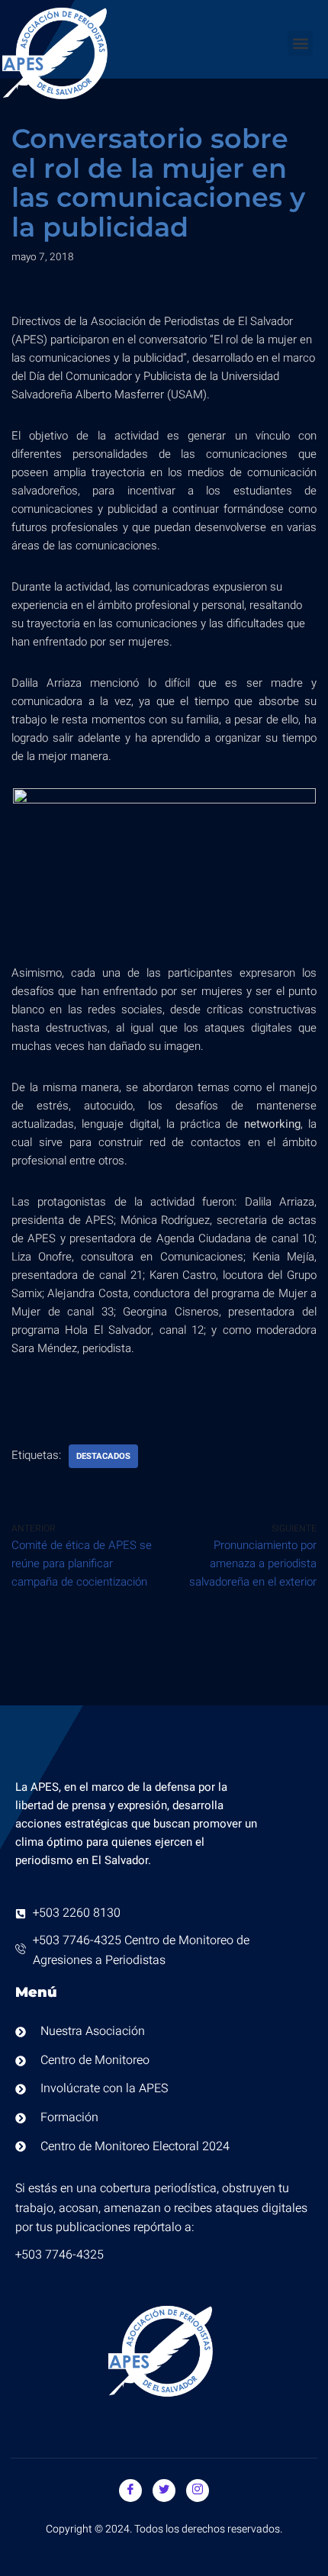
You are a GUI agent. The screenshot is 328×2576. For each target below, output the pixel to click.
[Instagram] (198, 2491)
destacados (103, 1456)
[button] (300, 43)
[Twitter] (164, 2491)
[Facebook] (130, 2491)
